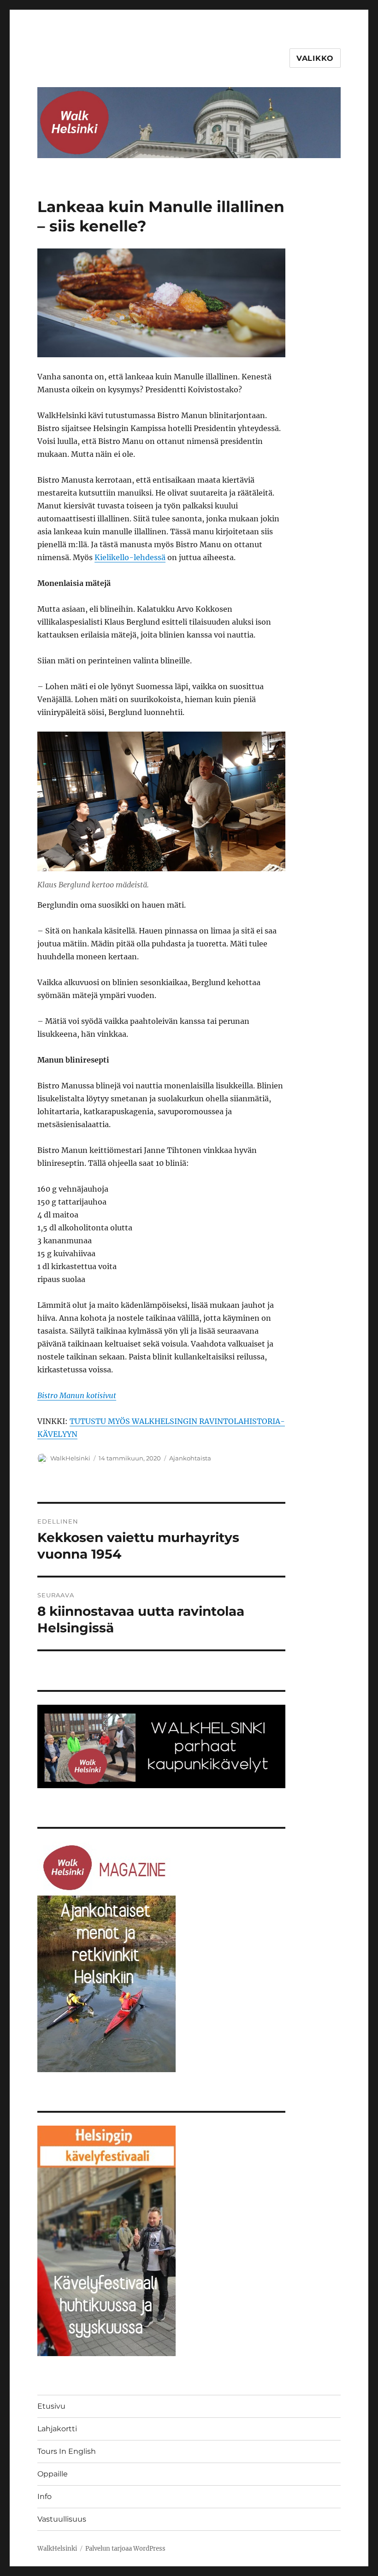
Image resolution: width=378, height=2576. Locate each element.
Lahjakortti (57, 2429)
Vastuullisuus (62, 2519)
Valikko (315, 58)
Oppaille (53, 2474)
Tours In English (67, 2451)
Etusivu (51, 2406)
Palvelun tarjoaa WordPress (125, 2549)
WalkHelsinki (70, 1458)
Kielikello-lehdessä (130, 557)
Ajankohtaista (190, 1458)
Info (44, 2496)
